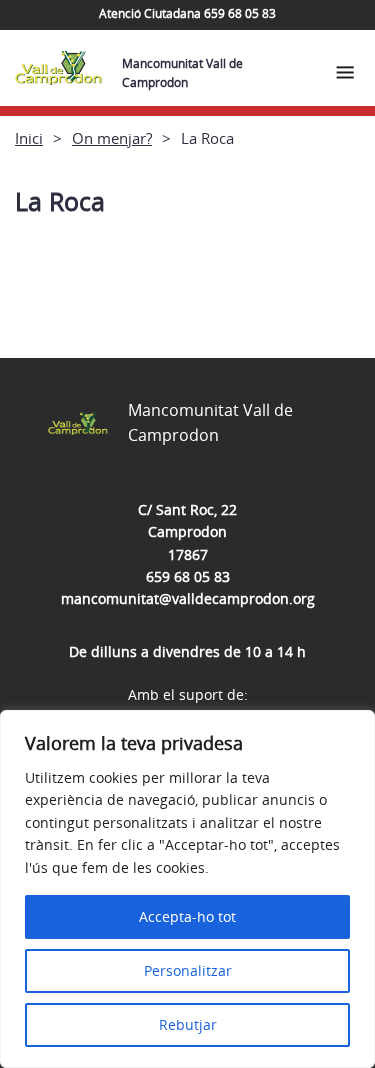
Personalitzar (188, 970)
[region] (187, 889)
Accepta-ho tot (187, 916)
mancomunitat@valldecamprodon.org (188, 598)
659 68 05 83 (188, 576)
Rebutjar (188, 1024)
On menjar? (112, 138)
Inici (29, 138)
